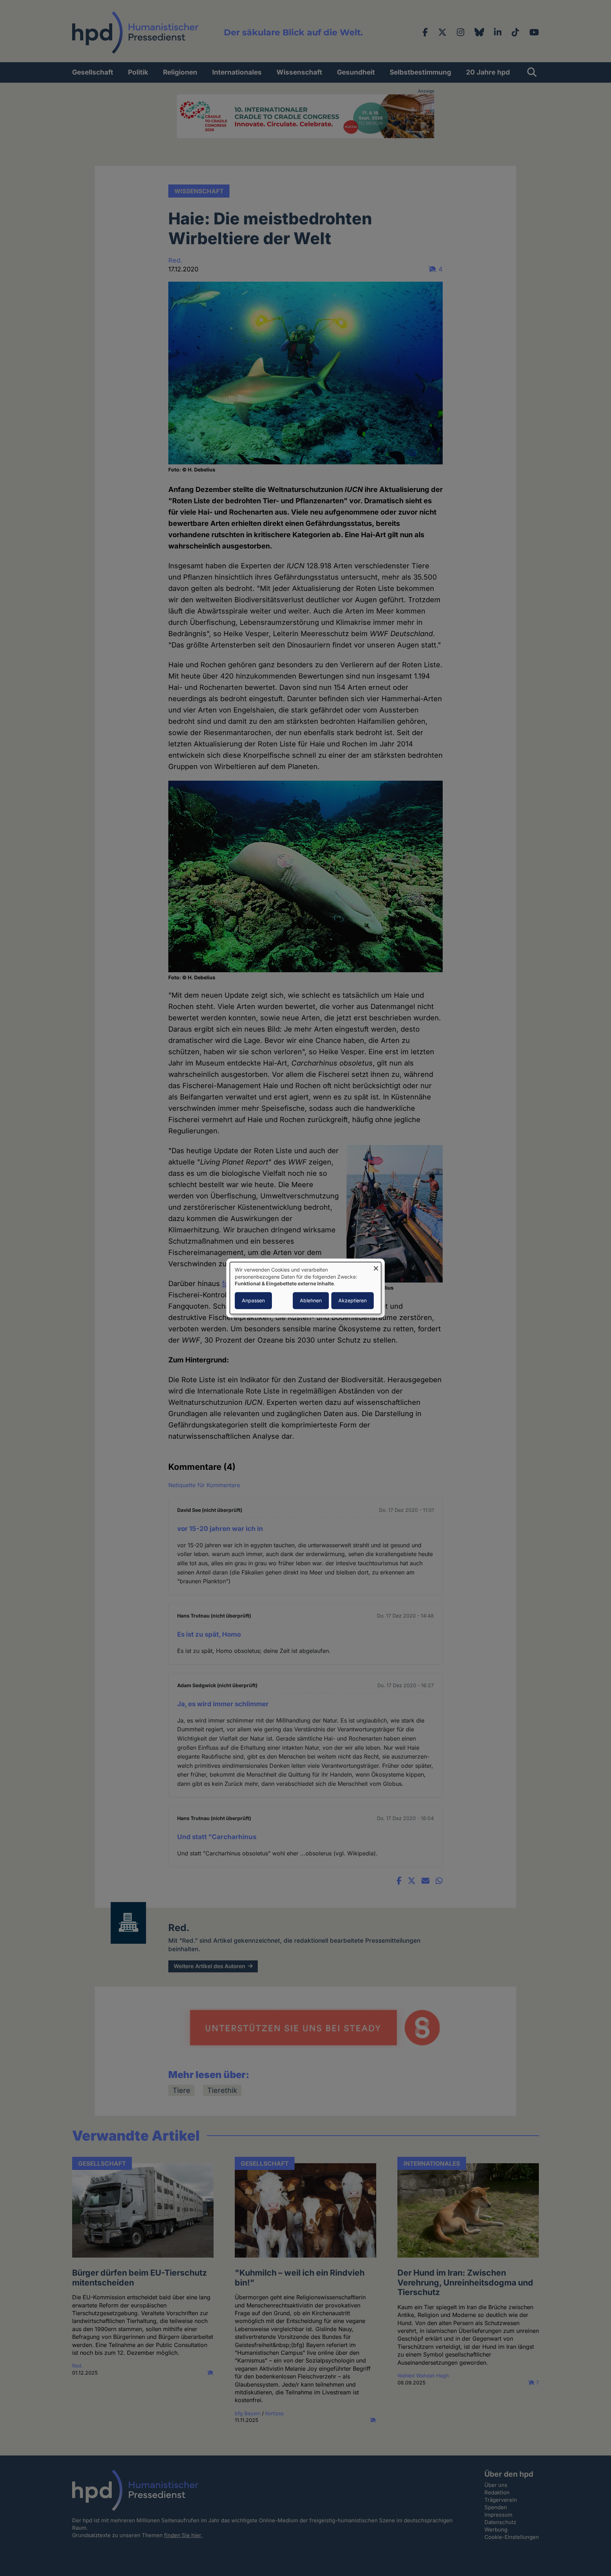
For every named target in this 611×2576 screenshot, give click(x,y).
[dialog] (305, 1288)
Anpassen (253, 1300)
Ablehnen (311, 1300)
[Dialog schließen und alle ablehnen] (376, 1266)
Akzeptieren (353, 1300)
